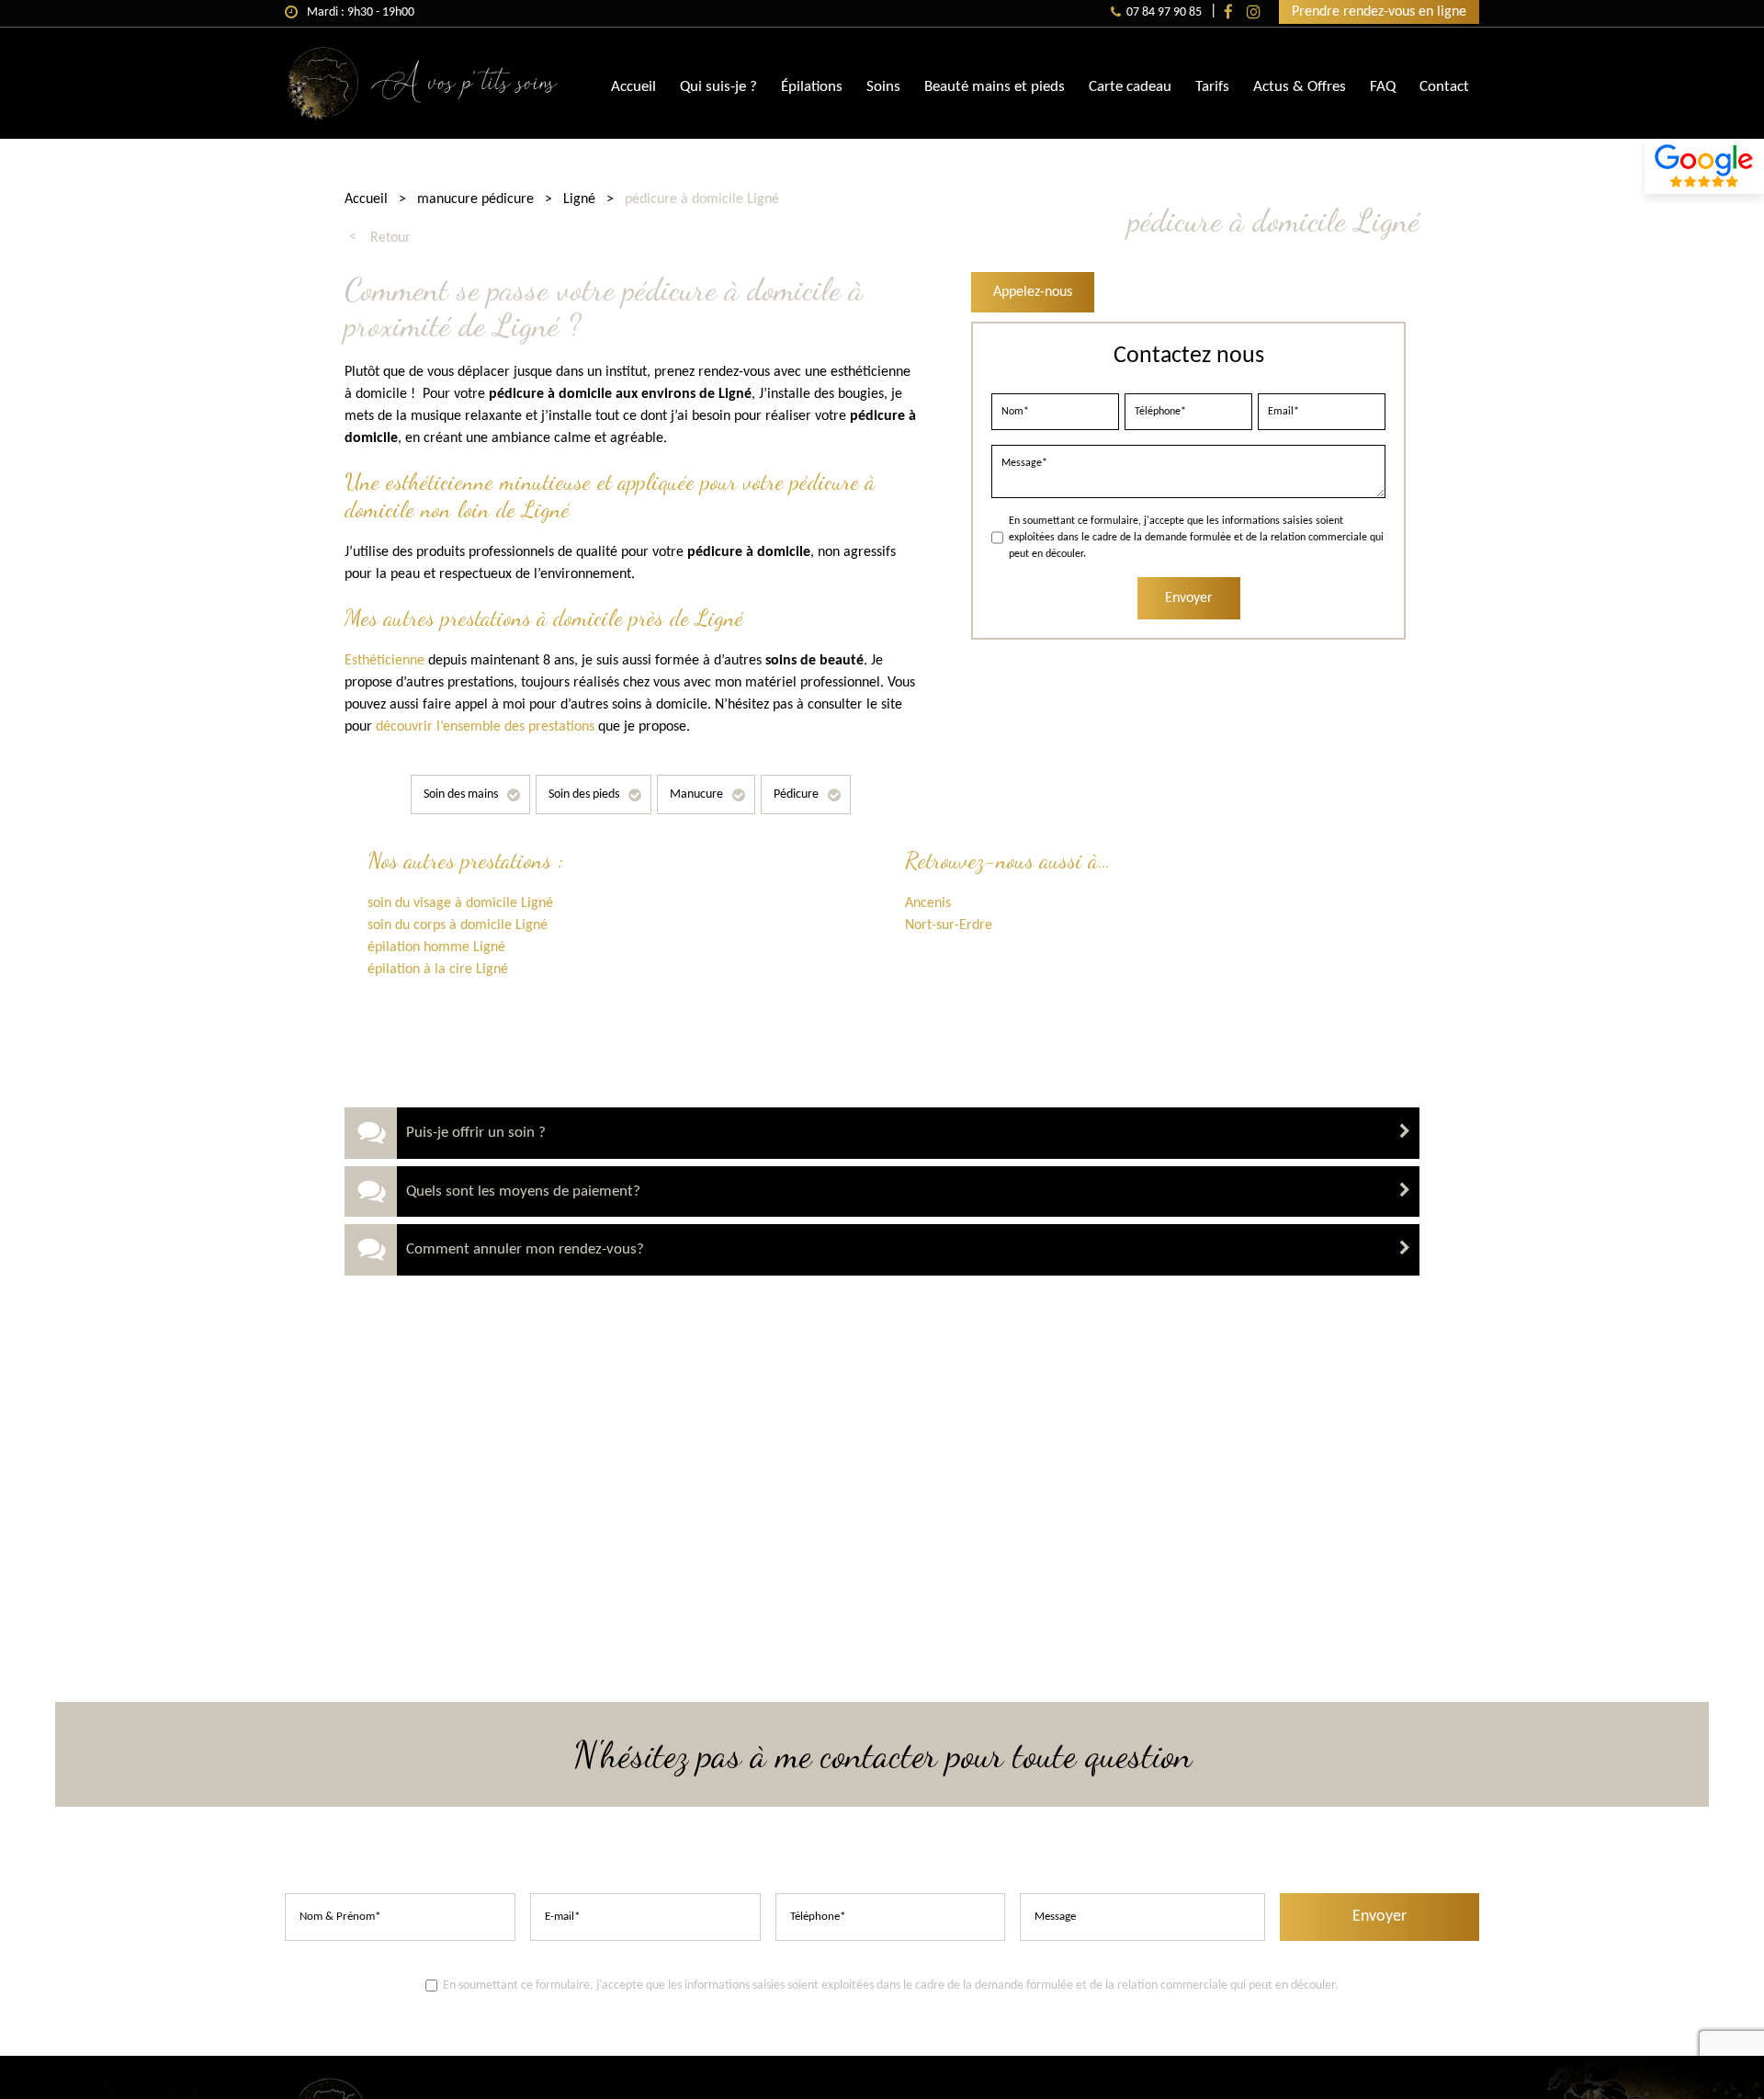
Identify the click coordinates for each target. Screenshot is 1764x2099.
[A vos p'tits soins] (423, 118)
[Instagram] (1254, 12)
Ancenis (928, 903)
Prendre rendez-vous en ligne (1379, 12)
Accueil (633, 87)
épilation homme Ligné (436, 947)
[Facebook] (1228, 12)
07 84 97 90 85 (1164, 12)
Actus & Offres (1300, 87)
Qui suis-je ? (718, 87)
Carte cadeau (1130, 87)
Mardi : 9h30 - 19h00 (361, 12)
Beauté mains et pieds (995, 87)
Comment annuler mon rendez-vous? (525, 1249)
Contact (1444, 87)
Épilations (812, 87)
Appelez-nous (1033, 292)
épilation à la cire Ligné (438, 970)
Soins (883, 87)
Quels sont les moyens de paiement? (523, 1191)
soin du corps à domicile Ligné (458, 925)
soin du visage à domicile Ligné (460, 903)
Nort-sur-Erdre (949, 925)
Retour (390, 238)
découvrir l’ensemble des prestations (485, 727)
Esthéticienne (384, 661)
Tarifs (1212, 87)
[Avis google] (1704, 166)
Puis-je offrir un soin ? (476, 1133)
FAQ (1383, 87)
